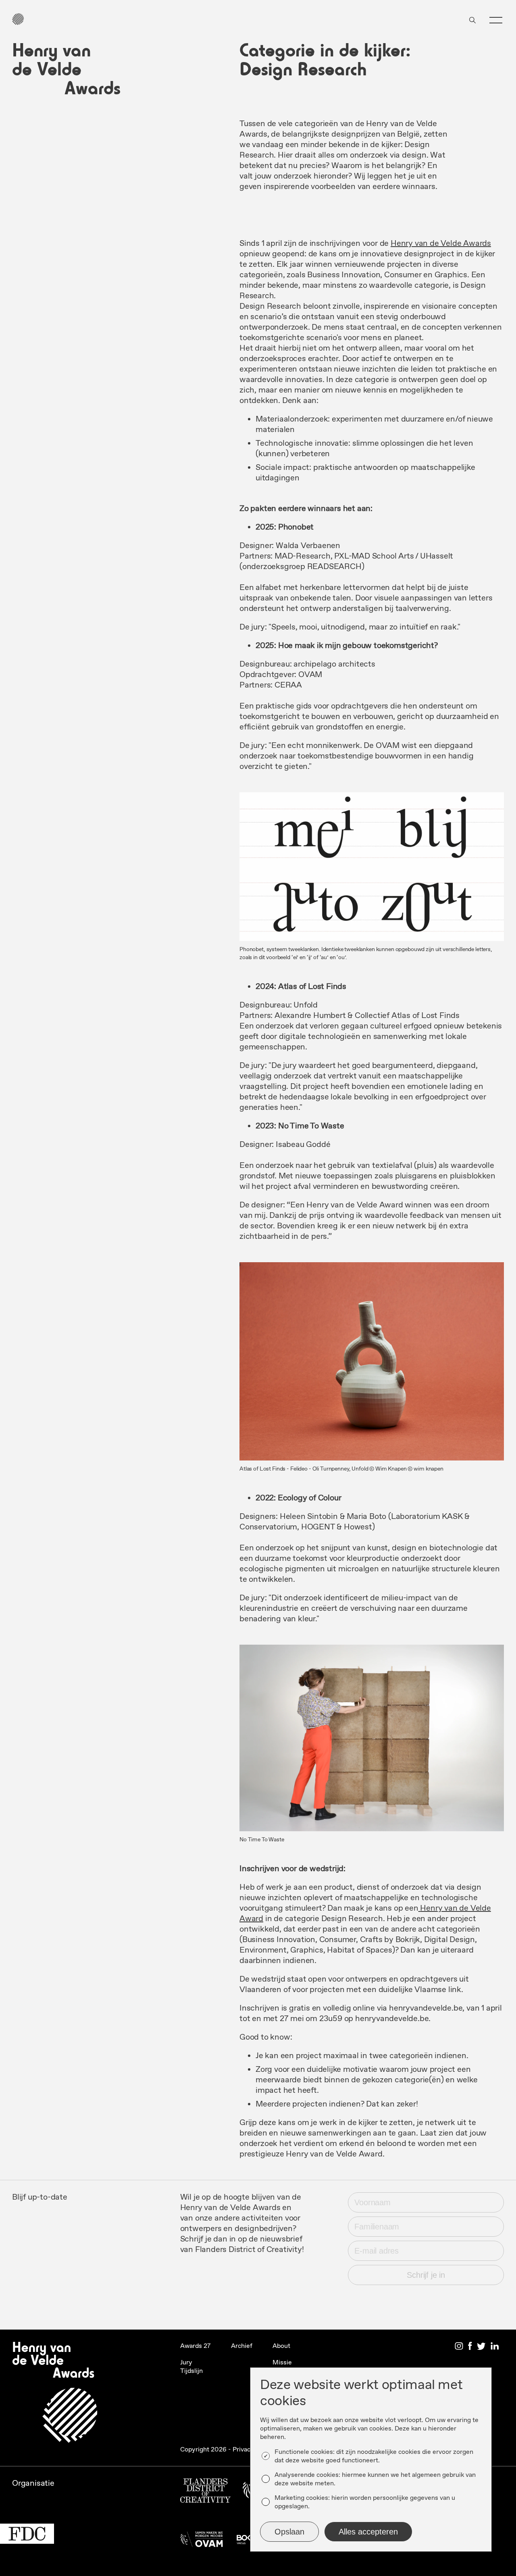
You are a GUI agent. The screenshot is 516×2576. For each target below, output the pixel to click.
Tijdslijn (191, 2371)
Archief (242, 2346)
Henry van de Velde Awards (441, 244)
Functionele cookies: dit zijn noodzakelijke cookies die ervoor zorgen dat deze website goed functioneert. (374, 2456)
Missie (282, 2363)
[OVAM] (202, 2542)
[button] (496, 20)
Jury (186, 2363)
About (281, 2346)
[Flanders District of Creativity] (205, 2493)
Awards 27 (196, 2346)
